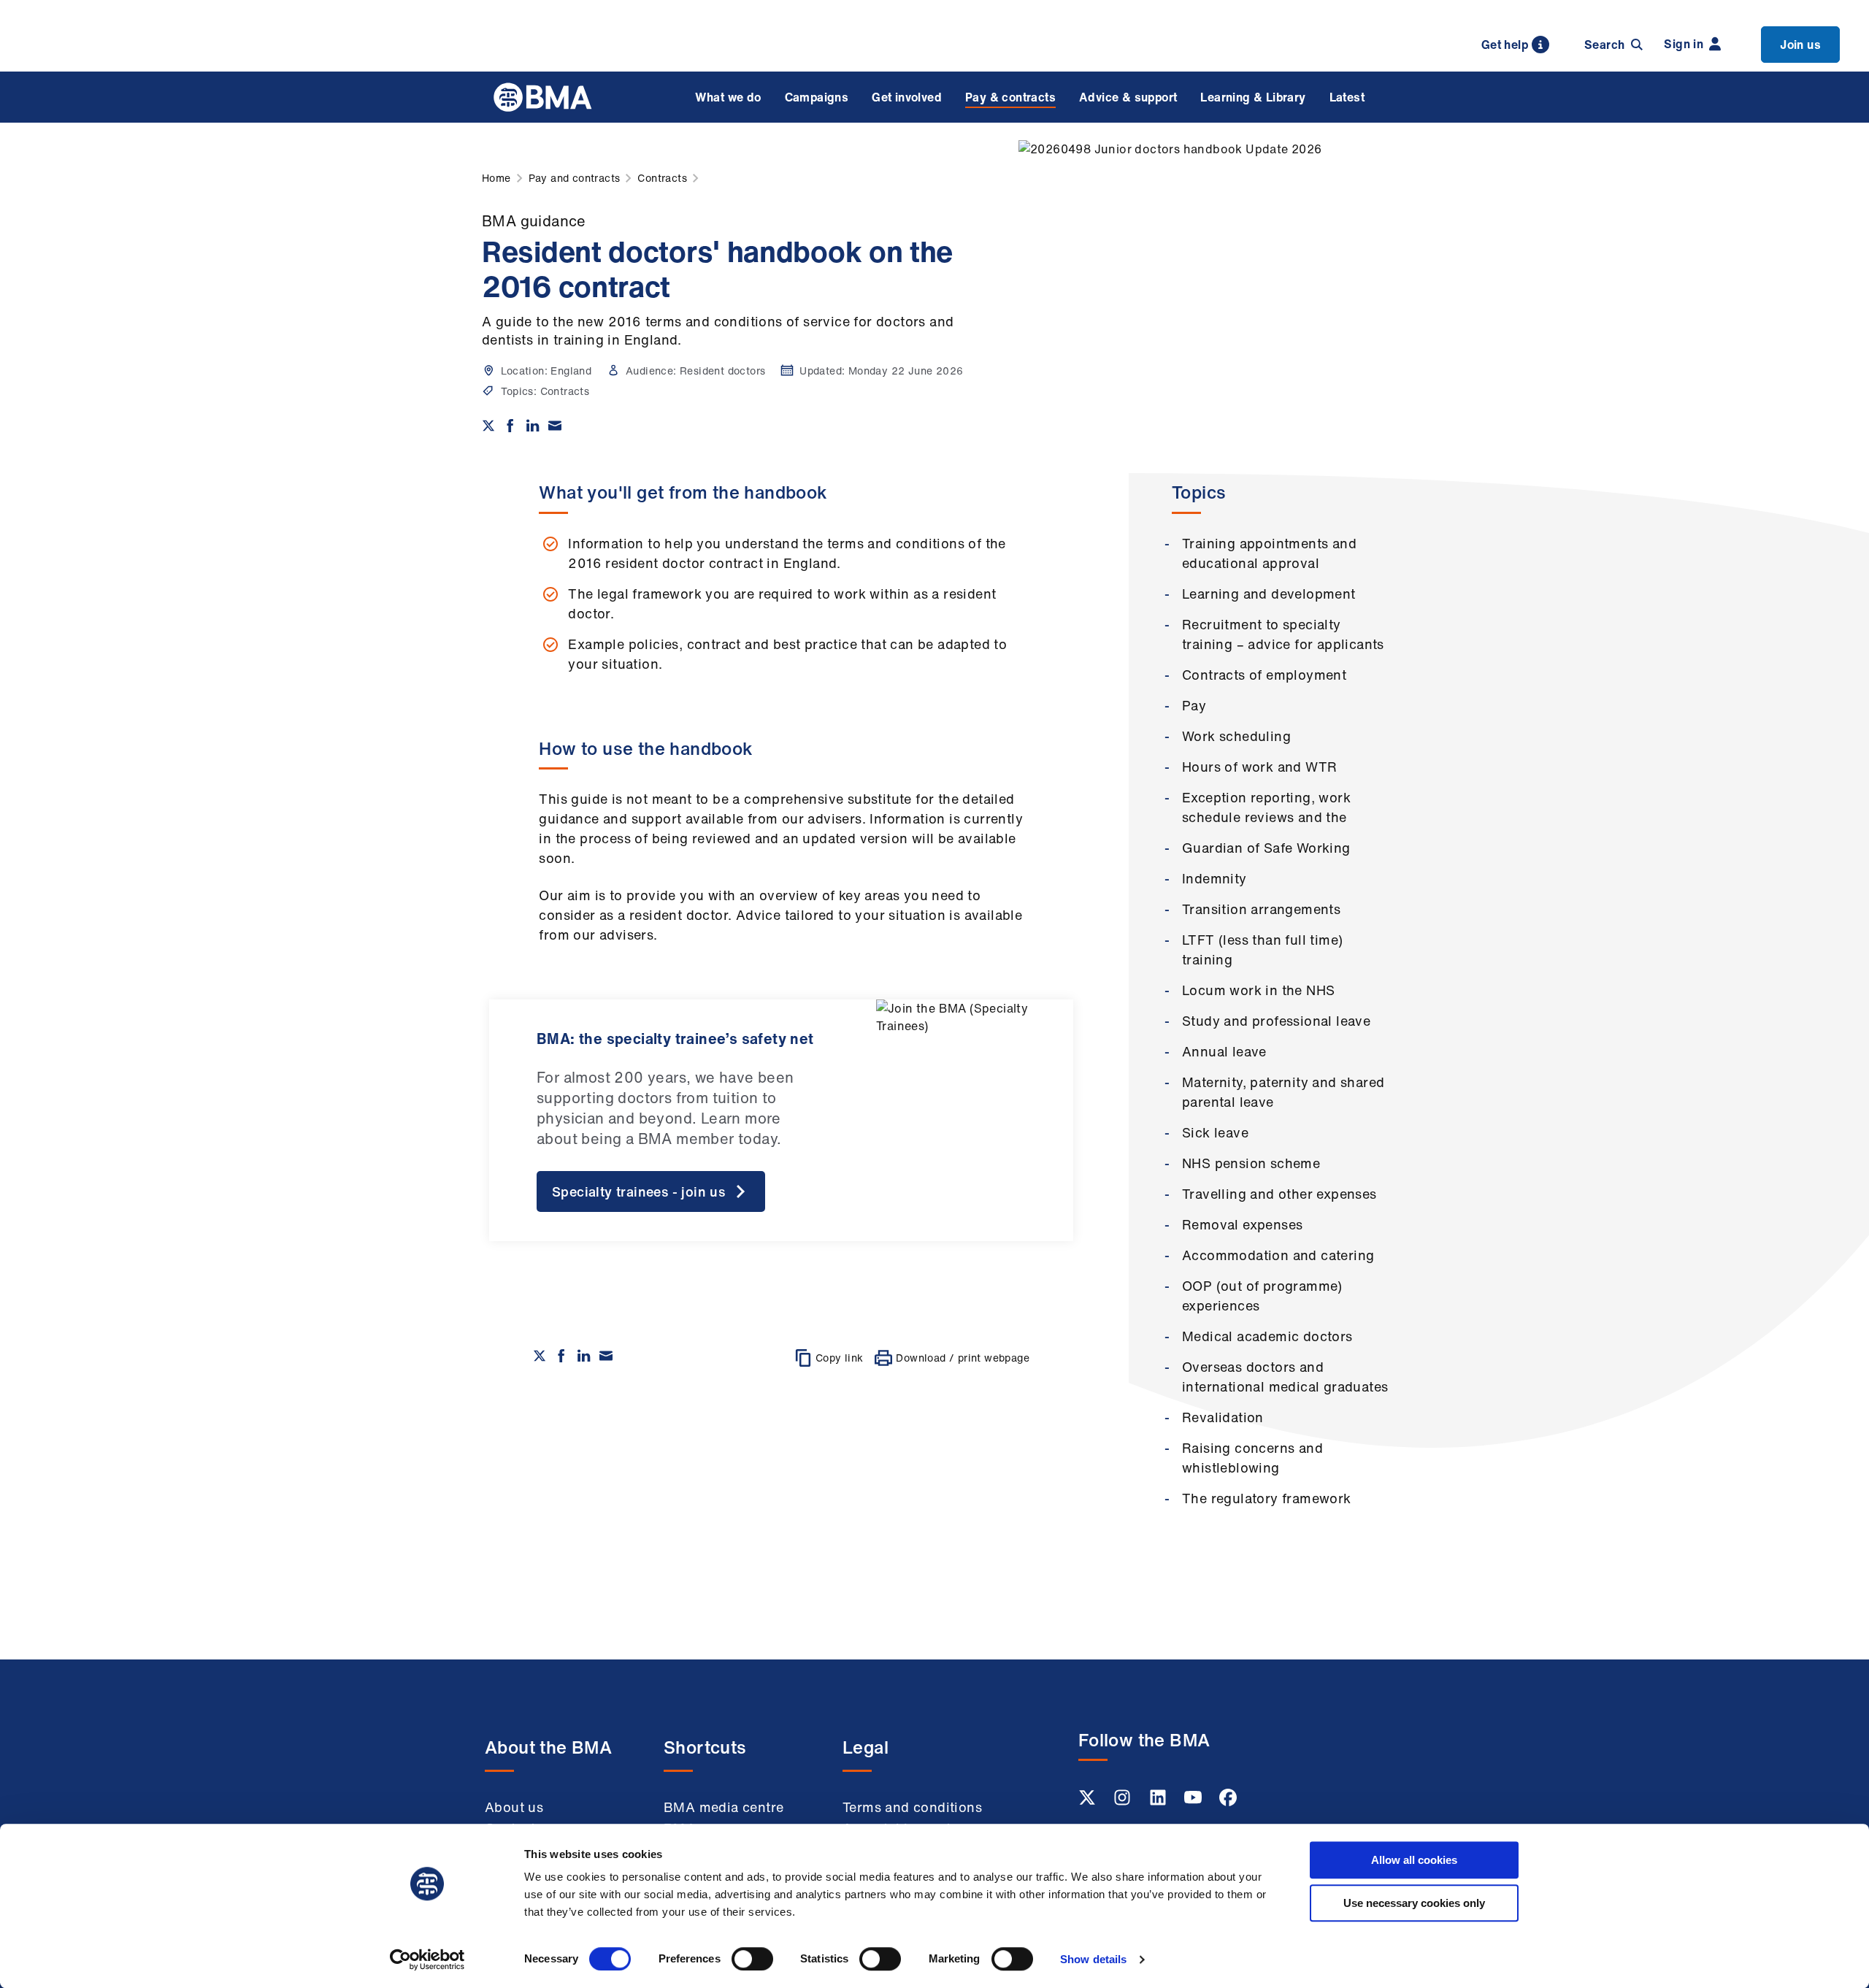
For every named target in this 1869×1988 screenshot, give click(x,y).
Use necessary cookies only (1414, 1903)
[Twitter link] (1089, 1802)
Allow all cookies (1414, 1860)
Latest (1347, 97)
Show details (1093, 1959)
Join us (1800, 45)
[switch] (752, 1959)
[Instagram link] (1124, 1802)
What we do (728, 97)
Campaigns (817, 97)
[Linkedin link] (1159, 1802)
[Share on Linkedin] (533, 426)
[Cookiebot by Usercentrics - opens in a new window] (427, 1960)
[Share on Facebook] (510, 426)
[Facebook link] (1228, 1802)
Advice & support (1128, 97)
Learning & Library (1253, 97)
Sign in (1684, 44)
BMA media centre (724, 1807)
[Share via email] (555, 426)
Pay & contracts (1010, 97)
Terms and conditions (912, 1807)
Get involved (907, 97)
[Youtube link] (1194, 1802)
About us (514, 1807)
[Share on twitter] (488, 426)
